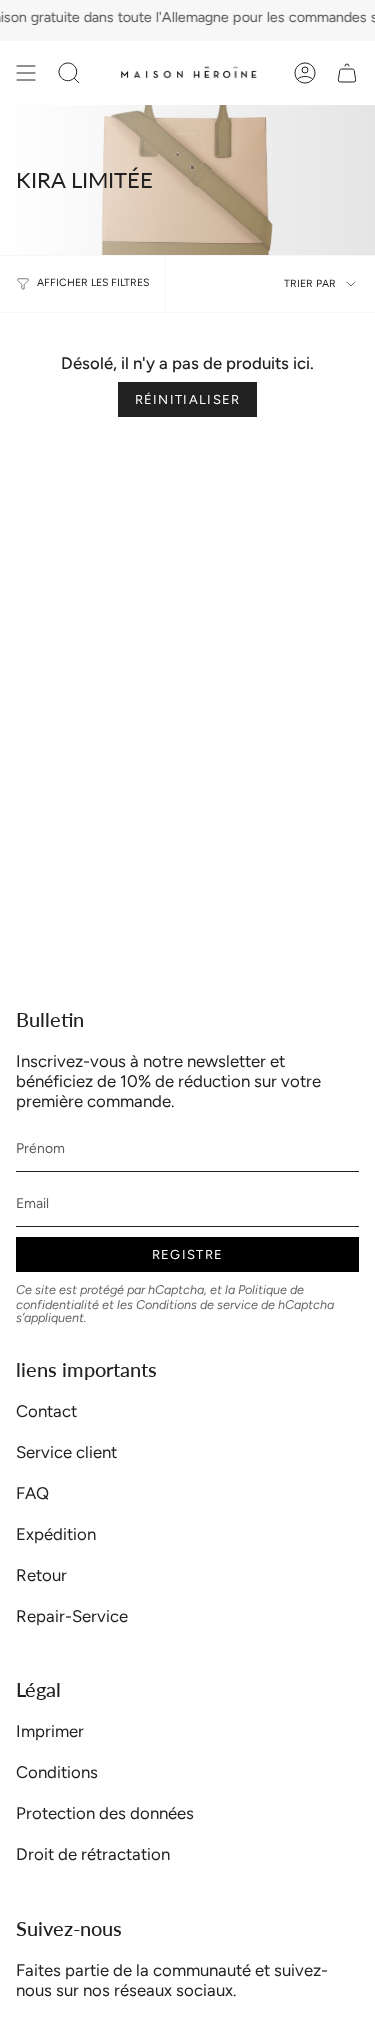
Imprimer (50, 1731)
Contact (46, 1411)
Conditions (57, 1772)
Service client (66, 1452)
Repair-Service (72, 1616)
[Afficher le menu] (26, 73)
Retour (41, 1575)
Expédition (56, 1534)
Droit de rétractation (93, 1854)
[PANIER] (347, 73)
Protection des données (105, 1813)
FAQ (32, 1493)
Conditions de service (197, 1304)
